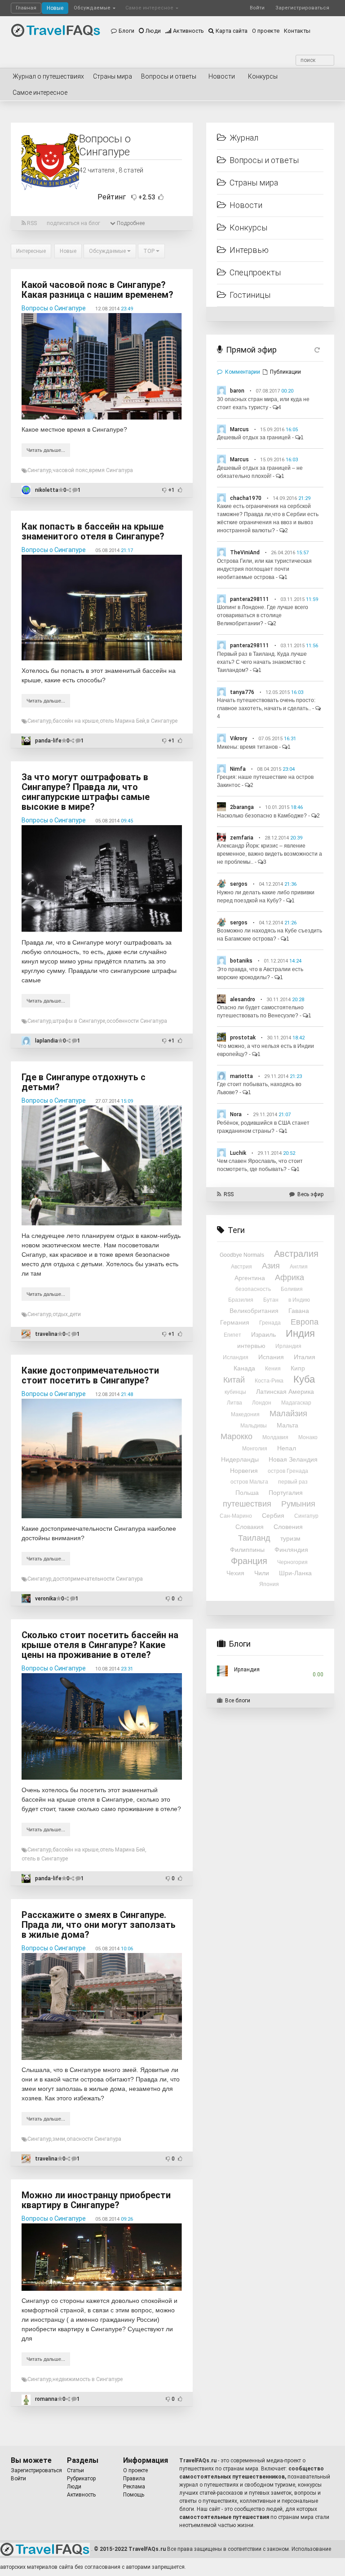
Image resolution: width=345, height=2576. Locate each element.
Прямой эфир (251, 350)
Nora (236, 1114)
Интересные (31, 251)
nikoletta (47, 490)
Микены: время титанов (247, 747)
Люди (153, 31)
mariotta (241, 1076)
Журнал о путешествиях (48, 76)
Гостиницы (250, 295)
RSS (31, 223)
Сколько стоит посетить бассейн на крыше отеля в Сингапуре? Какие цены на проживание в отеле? (100, 1645)
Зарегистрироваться (302, 8)
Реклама (134, 2487)
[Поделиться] (69, 490)
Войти (257, 8)
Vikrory (239, 738)
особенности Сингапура (137, 1021)
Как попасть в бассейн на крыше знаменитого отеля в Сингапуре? (93, 531)
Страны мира (113, 76)
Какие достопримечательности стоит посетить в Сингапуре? (90, 1375)
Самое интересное (150, 8)
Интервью (249, 250)
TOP (150, 251)
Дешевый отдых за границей (254, 437)
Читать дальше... (46, 450)
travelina (46, 1334)
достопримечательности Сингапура (98, 1579)
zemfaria (242, 838)
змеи (59, 2139)
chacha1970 (246, 498)
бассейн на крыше (75, 721)
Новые (55, 8)
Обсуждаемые (93, 8)
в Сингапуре (162, 721)
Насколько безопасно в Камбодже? (262, 816)
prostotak (243, 1038)
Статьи (75, 2470)
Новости (222, 76)
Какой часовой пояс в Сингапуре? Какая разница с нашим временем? (97, 290)
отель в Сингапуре (45, 1859)
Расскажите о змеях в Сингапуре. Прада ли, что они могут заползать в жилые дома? (99, 1925)
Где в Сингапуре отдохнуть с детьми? (84, 1082)
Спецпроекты (255, 272)
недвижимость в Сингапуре (88, 2379)
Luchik (238, 1153)
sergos (239, 884)
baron (237, 391)
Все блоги (238, 1701)
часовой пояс (70, 470)
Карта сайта (232, 31)
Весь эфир (310, 1194)
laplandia (46, 1041)
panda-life (48, 741)
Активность (188, 31)
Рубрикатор (81, 2479)
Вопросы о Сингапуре (54, 308)
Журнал (244, 138)
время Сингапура (111, 470)
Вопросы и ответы (169, 76)
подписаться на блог (73, 223)
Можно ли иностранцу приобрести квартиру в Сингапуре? (96, 2200)
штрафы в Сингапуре (79, 1021)
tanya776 (242, 692)
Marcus (239, 429)
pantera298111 (250, 599)
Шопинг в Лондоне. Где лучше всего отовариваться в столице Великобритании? (263, 615)
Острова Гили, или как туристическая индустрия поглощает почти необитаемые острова (264, 569)
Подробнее (130, 223)
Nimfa (238, 769)
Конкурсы (263, 76)
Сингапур (39, 470)
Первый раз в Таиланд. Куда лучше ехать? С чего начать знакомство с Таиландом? (262, 662)
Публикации (285, 372)
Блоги (126, 31)
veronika (46, 1599)
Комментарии (243, 372)
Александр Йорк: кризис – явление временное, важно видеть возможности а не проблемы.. (270, 854)
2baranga (242, 807)
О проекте (266, 31)
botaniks (241, 961)
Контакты (297, 31)
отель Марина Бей (122, 721)
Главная (26, 8)
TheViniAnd (245, 552)
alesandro (243, 999)
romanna (46, 2399)
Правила (134, 2479)
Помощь (134, 2495)
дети (75, 1314)
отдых (60, 1314)
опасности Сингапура (94, 2139)
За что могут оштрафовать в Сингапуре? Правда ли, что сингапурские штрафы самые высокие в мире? (86, 792)
